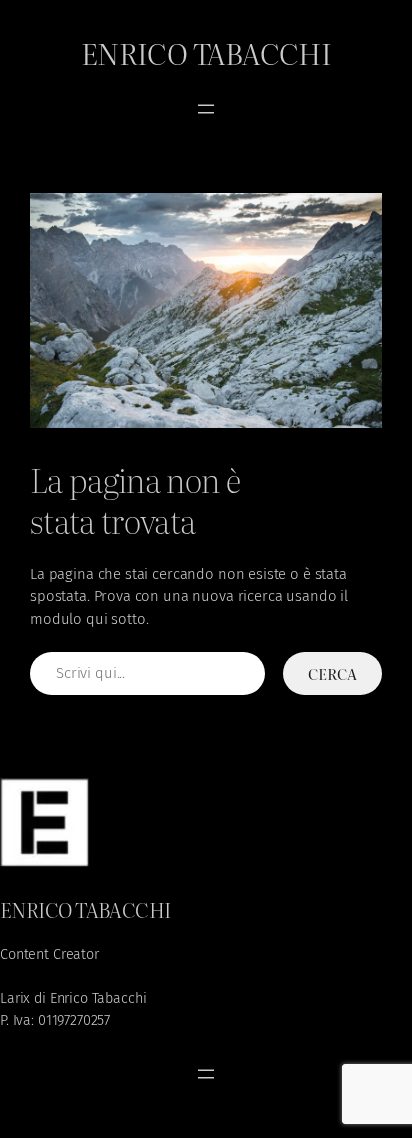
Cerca (332, 673)
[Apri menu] (206, 109)
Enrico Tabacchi (206, 52)
